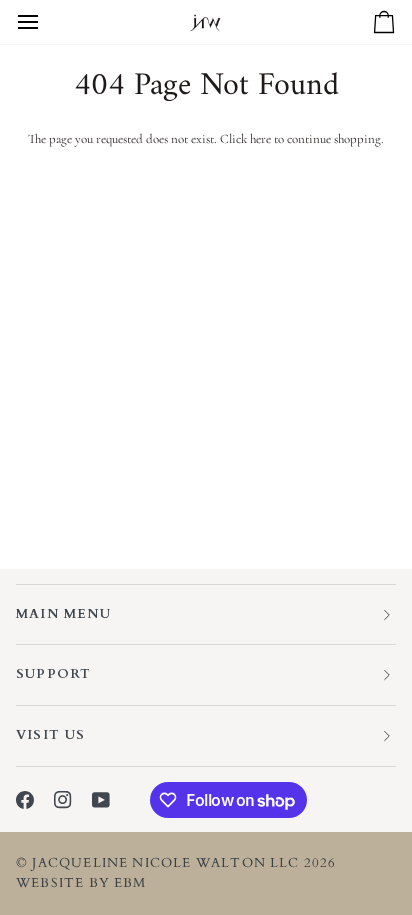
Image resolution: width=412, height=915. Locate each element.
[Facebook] (25, 800)
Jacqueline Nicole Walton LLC (165, 863)
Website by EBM (81, 883)
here (260, 139)
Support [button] (53, 674)
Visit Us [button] (51, 735)
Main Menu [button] (63, 614)
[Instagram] (63, 800)
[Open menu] (46, 22)
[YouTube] (101, 800)
